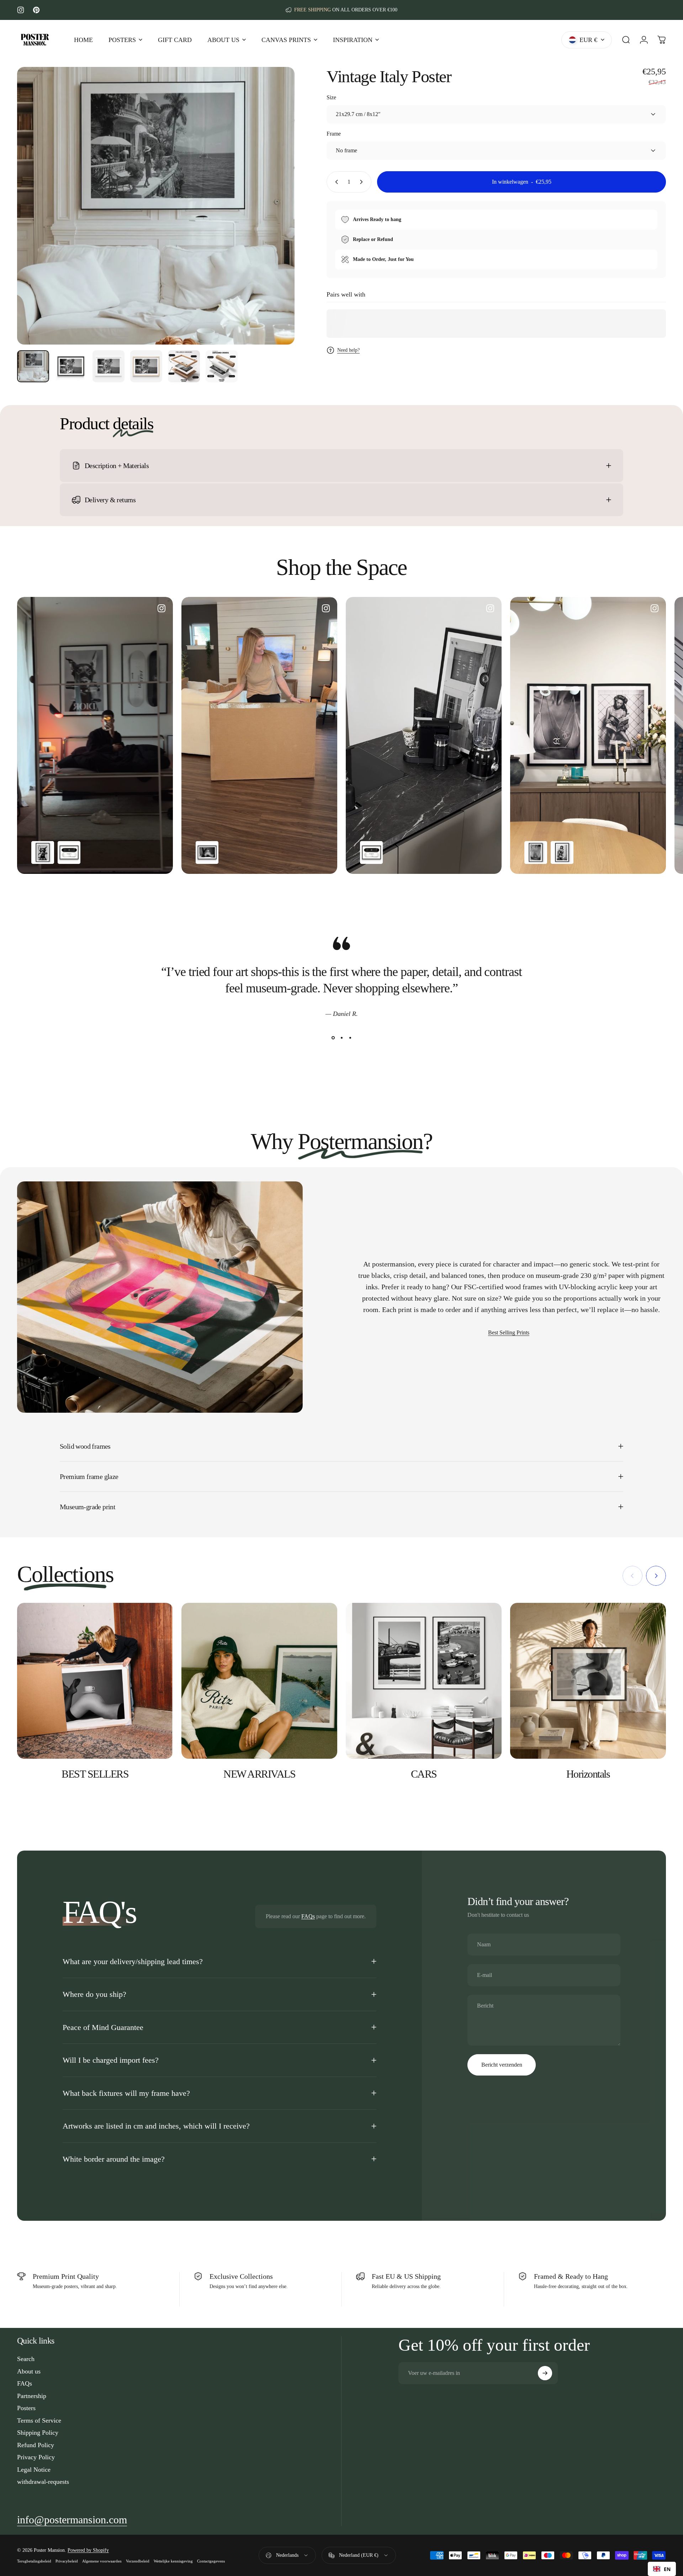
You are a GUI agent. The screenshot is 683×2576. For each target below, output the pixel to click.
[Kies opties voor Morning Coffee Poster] (207, 852)
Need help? (348, 350)
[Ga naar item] (33, 366)
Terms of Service (39, 2420)
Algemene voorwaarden (102, 2561)
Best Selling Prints (509, 1332)
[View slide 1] (333, 1038)
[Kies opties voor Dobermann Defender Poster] (43, 852)
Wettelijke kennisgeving (173, 2561)
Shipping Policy (38, 2433)
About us (29, 2371)
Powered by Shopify (88, 2550)
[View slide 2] (341, 1038)
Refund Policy (36, 2445)
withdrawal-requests (43, 2482)
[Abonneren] (545, 2373)
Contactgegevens (211, 2561)
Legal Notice (34, 2470)
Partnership (32, 2396)
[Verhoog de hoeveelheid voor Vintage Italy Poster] (363, 182)
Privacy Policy (36, 2457)
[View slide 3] (350, 1038)
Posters (26, 2408)
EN (667, 2569)
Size (331, 97)
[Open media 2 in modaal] (156, 206)
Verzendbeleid (138, 2561)
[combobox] (662, 2569)
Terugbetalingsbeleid (34, 2561)
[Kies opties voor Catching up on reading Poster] (562, 852)
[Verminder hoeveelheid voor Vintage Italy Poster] (335, 182)
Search (26, 2359)
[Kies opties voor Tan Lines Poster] (536, 852)
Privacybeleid (67, 2561)
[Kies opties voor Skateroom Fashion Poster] (69, 852)
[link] (72, 2520)
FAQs (308, 1916)
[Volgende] (276, 223)
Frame (334, 134)
